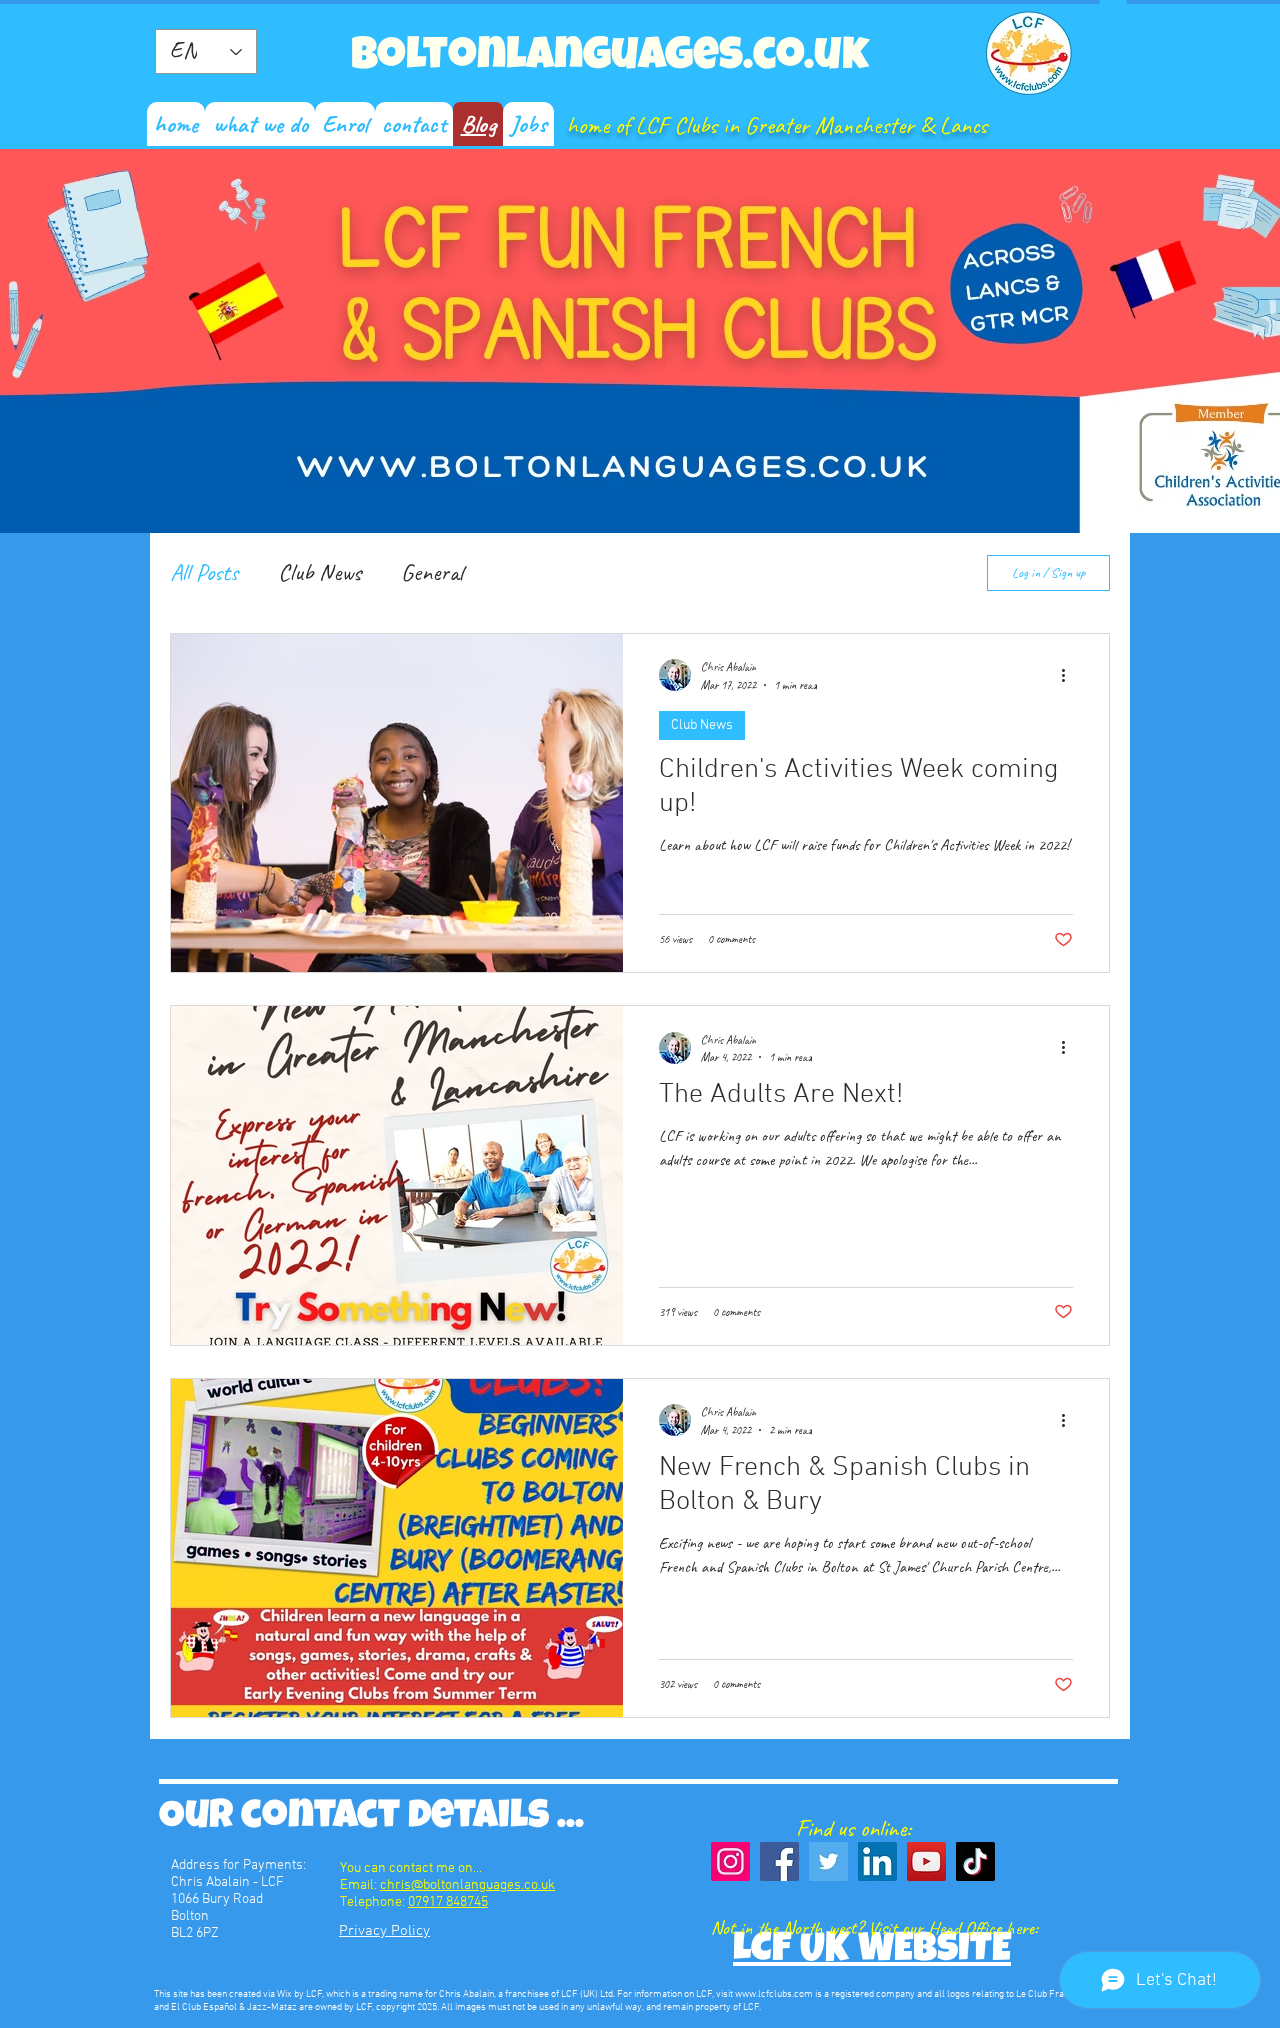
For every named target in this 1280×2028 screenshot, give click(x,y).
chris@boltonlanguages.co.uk (467, 1885)
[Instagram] (730, 1861)
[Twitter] (828, 1861)
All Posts (204, 572)
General (432, 572)
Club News (319, 572)
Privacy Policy (384, 1931)
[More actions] (1070, 675)
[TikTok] (975, 1861)
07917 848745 (448, 1902)
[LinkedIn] (877, 1861)
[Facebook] (779, 1861)
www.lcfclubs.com (774, 1994)
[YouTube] (926, 1861)
